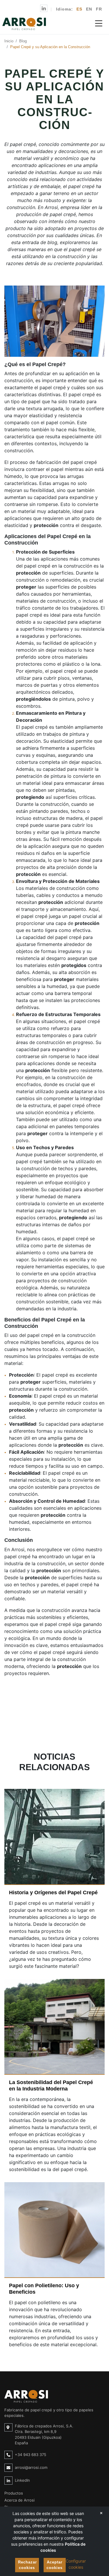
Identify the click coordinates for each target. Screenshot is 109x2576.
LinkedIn (22, 2480)
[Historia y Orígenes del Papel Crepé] (54, 1837)
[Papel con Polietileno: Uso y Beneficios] (54, 2230)
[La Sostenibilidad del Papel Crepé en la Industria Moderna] (54, 2027)
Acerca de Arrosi (19, 2500)
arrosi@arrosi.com (31, 2467)
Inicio (9, 41)
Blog (23, 41)
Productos (14, 2493)
